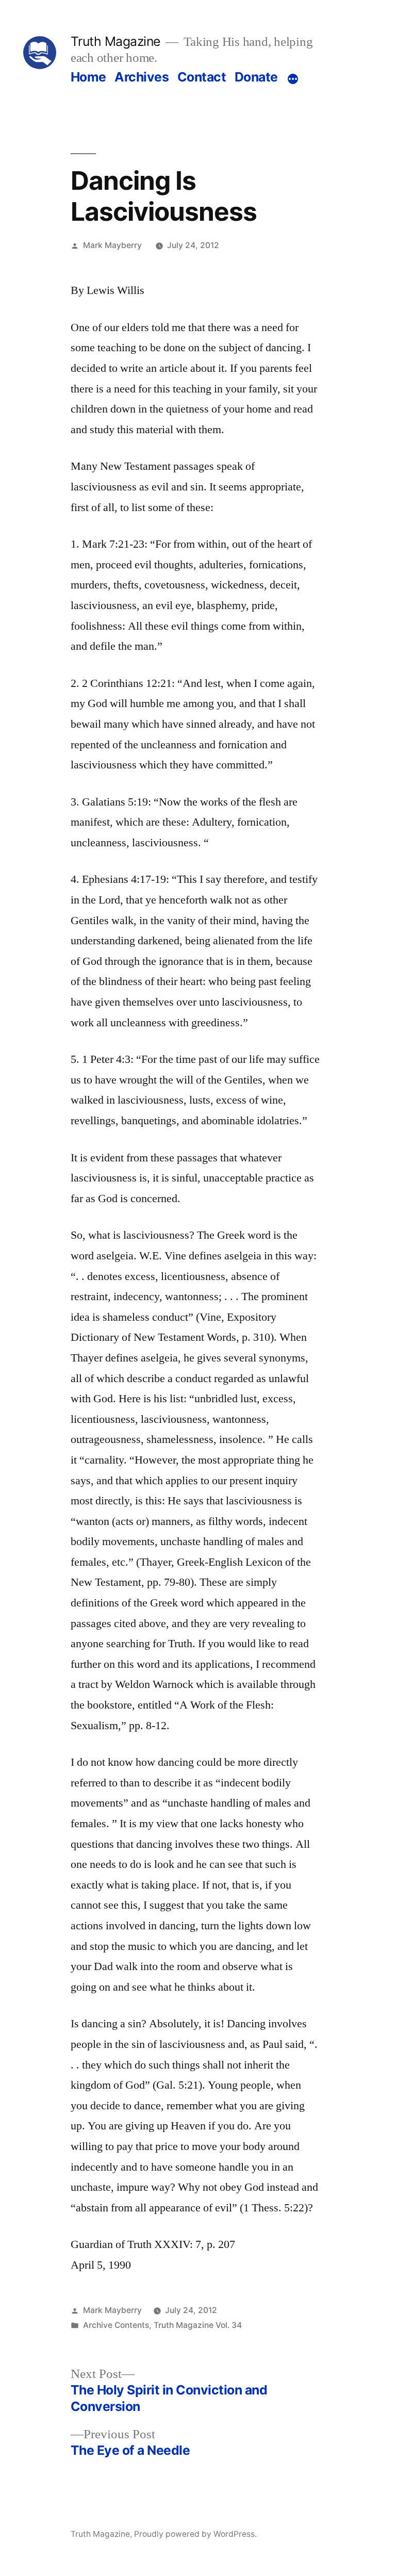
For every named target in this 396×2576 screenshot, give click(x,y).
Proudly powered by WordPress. (195, 2534)
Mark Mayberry (112, 245)
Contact (202, 77)
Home (88, 77)
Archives (142, 77)
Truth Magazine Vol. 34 (198, 2325)
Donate (256, 77)
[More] (293, 79)
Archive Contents (116, 2325)
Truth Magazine (115, 41)
